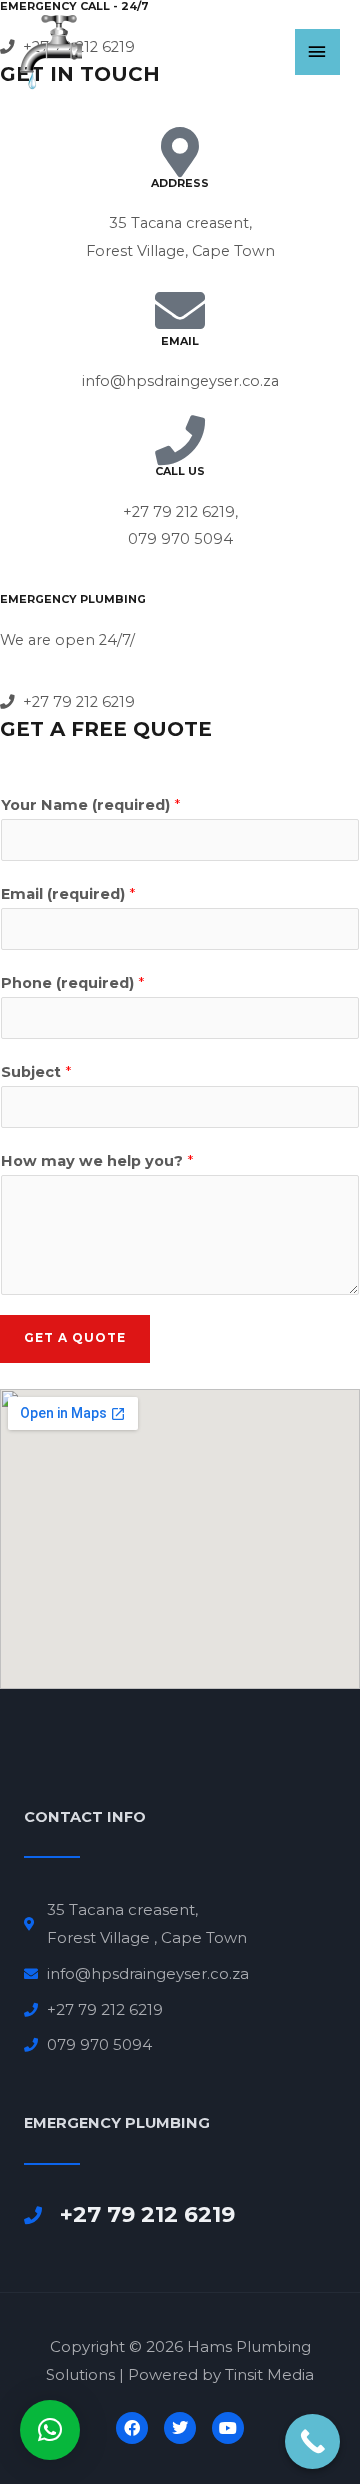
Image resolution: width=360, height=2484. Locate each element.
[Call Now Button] (312, 2441)
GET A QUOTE (75, 1338)
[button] (50, 2430)
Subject (36, 1072)
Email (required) (68, 894)
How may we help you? (97, 1161)
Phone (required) (72, 983)
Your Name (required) (90, 805)
